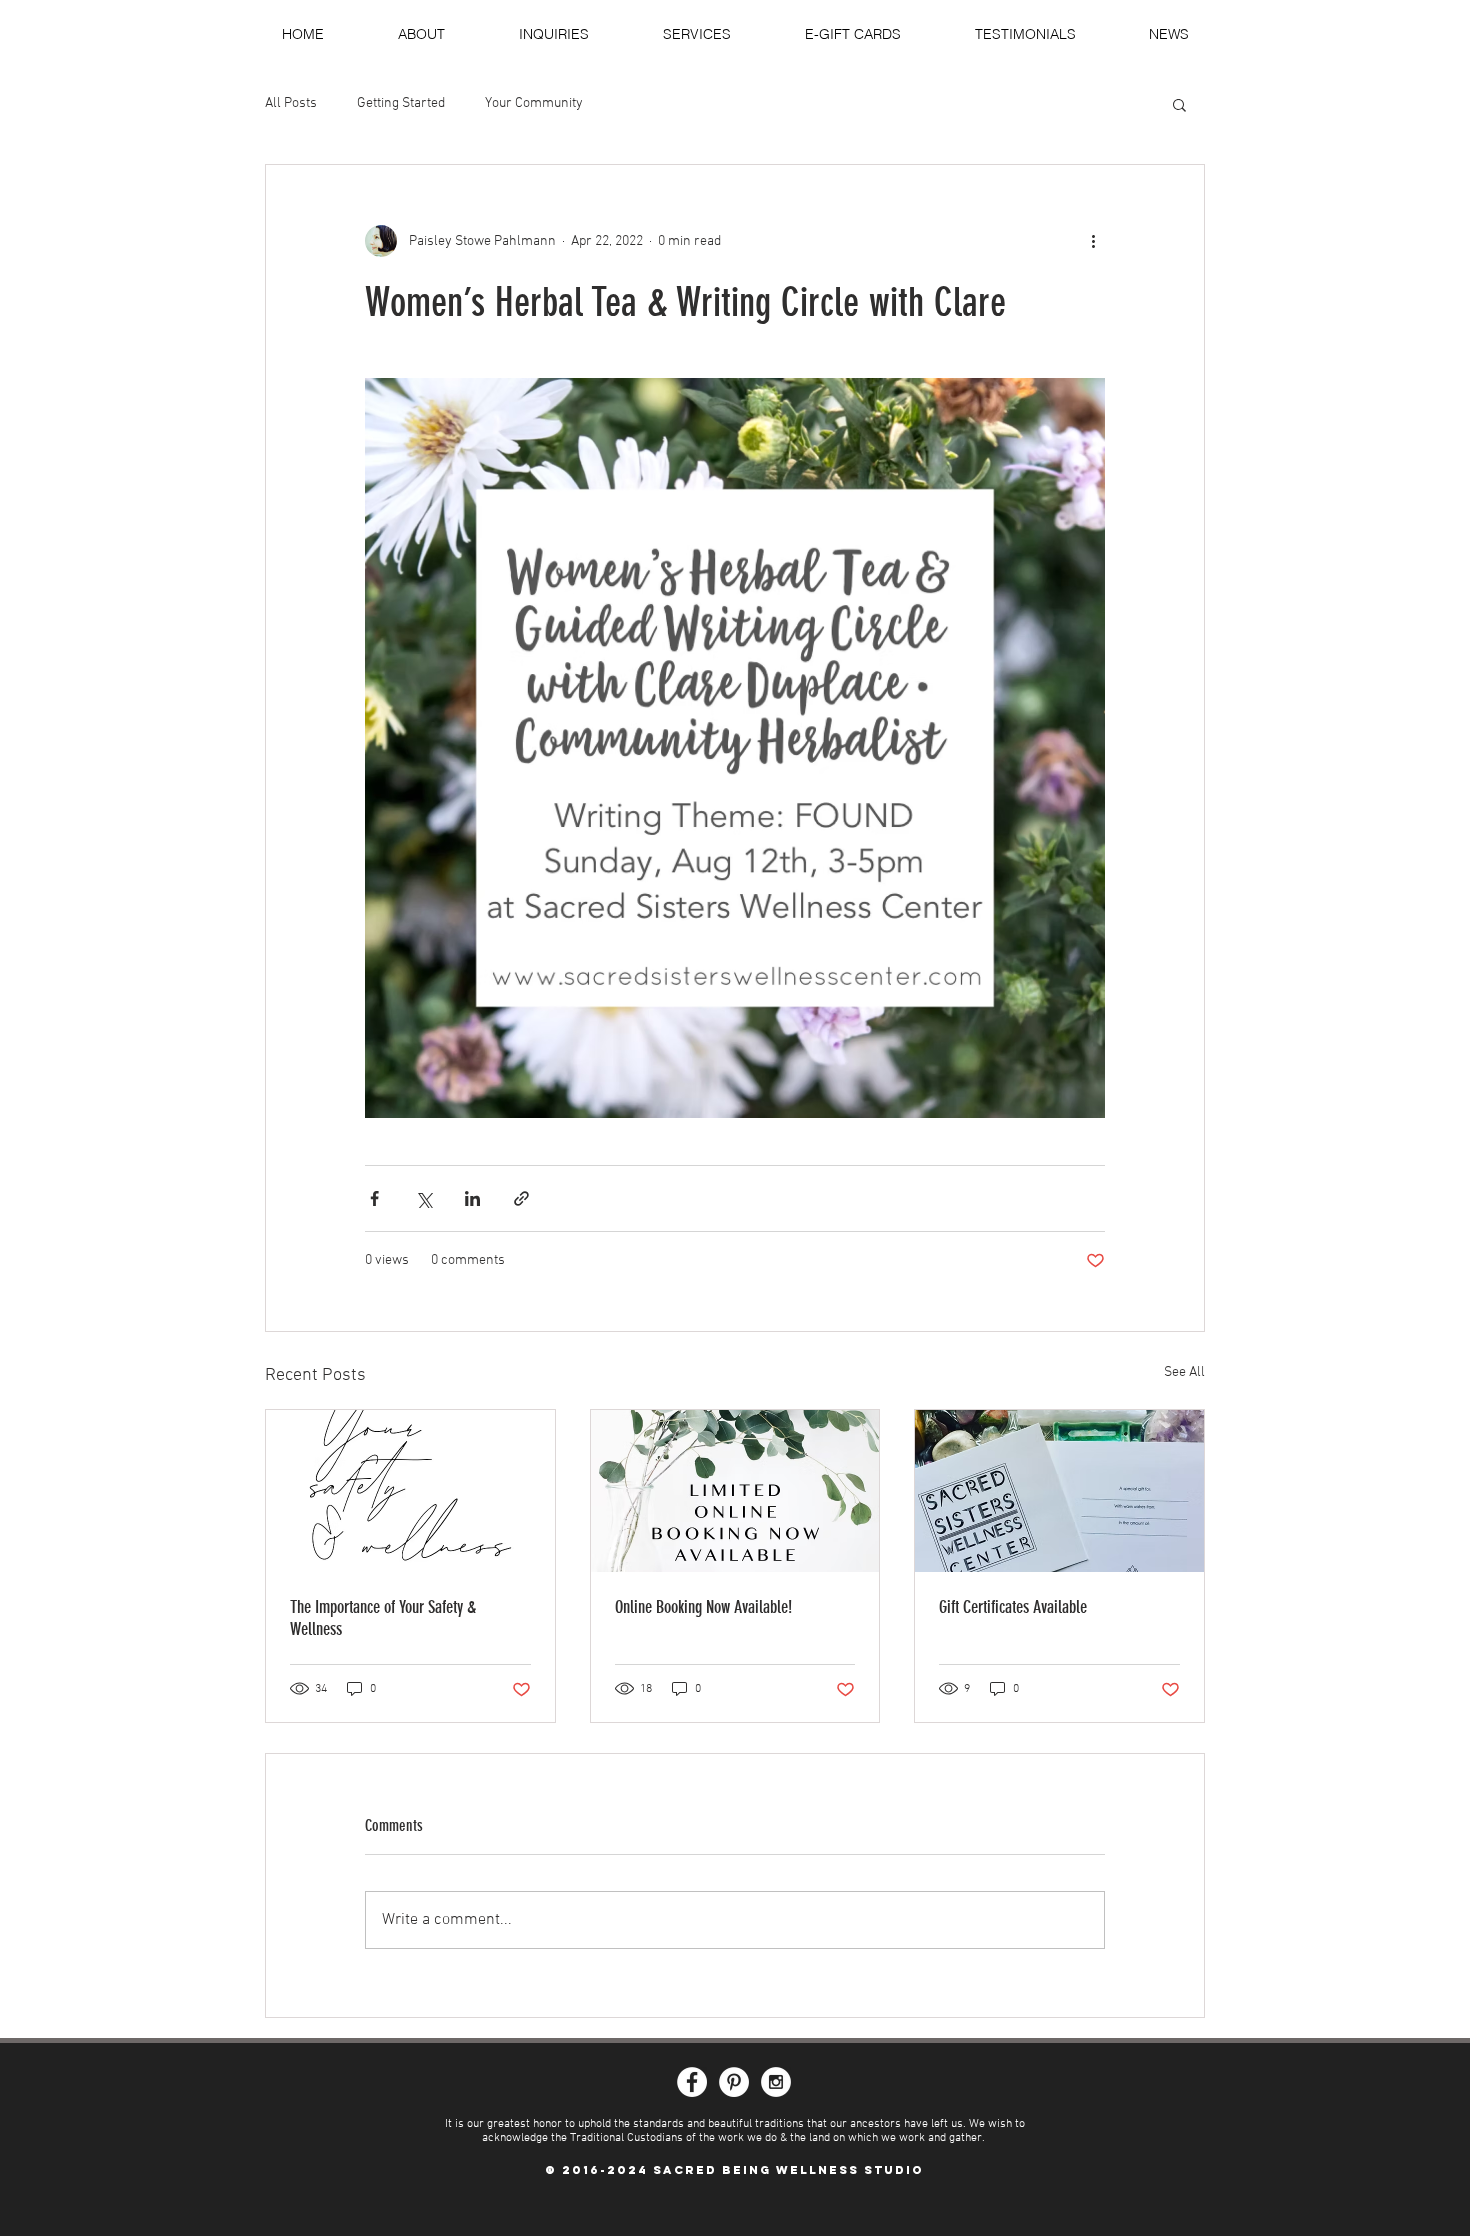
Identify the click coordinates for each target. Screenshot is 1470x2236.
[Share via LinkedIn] (472, 1198)
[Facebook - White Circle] (692, 2082)
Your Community (534, 103)
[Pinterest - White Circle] (734, 2082)
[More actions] (1093, 241)
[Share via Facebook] (374, 1198)
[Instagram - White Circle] (776, 2082)
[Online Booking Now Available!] (735, 1491)
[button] (1179, 104)
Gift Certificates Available (1013, 1607)
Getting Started (401, 103)
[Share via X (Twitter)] (423, 1198)
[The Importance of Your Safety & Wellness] (410, 1491)
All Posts (291, 103)
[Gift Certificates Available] (1059, 1491)
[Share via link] (521, 1198)
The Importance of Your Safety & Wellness (383, 1618)
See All (1184, 1372)
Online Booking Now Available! (703, 1607)
